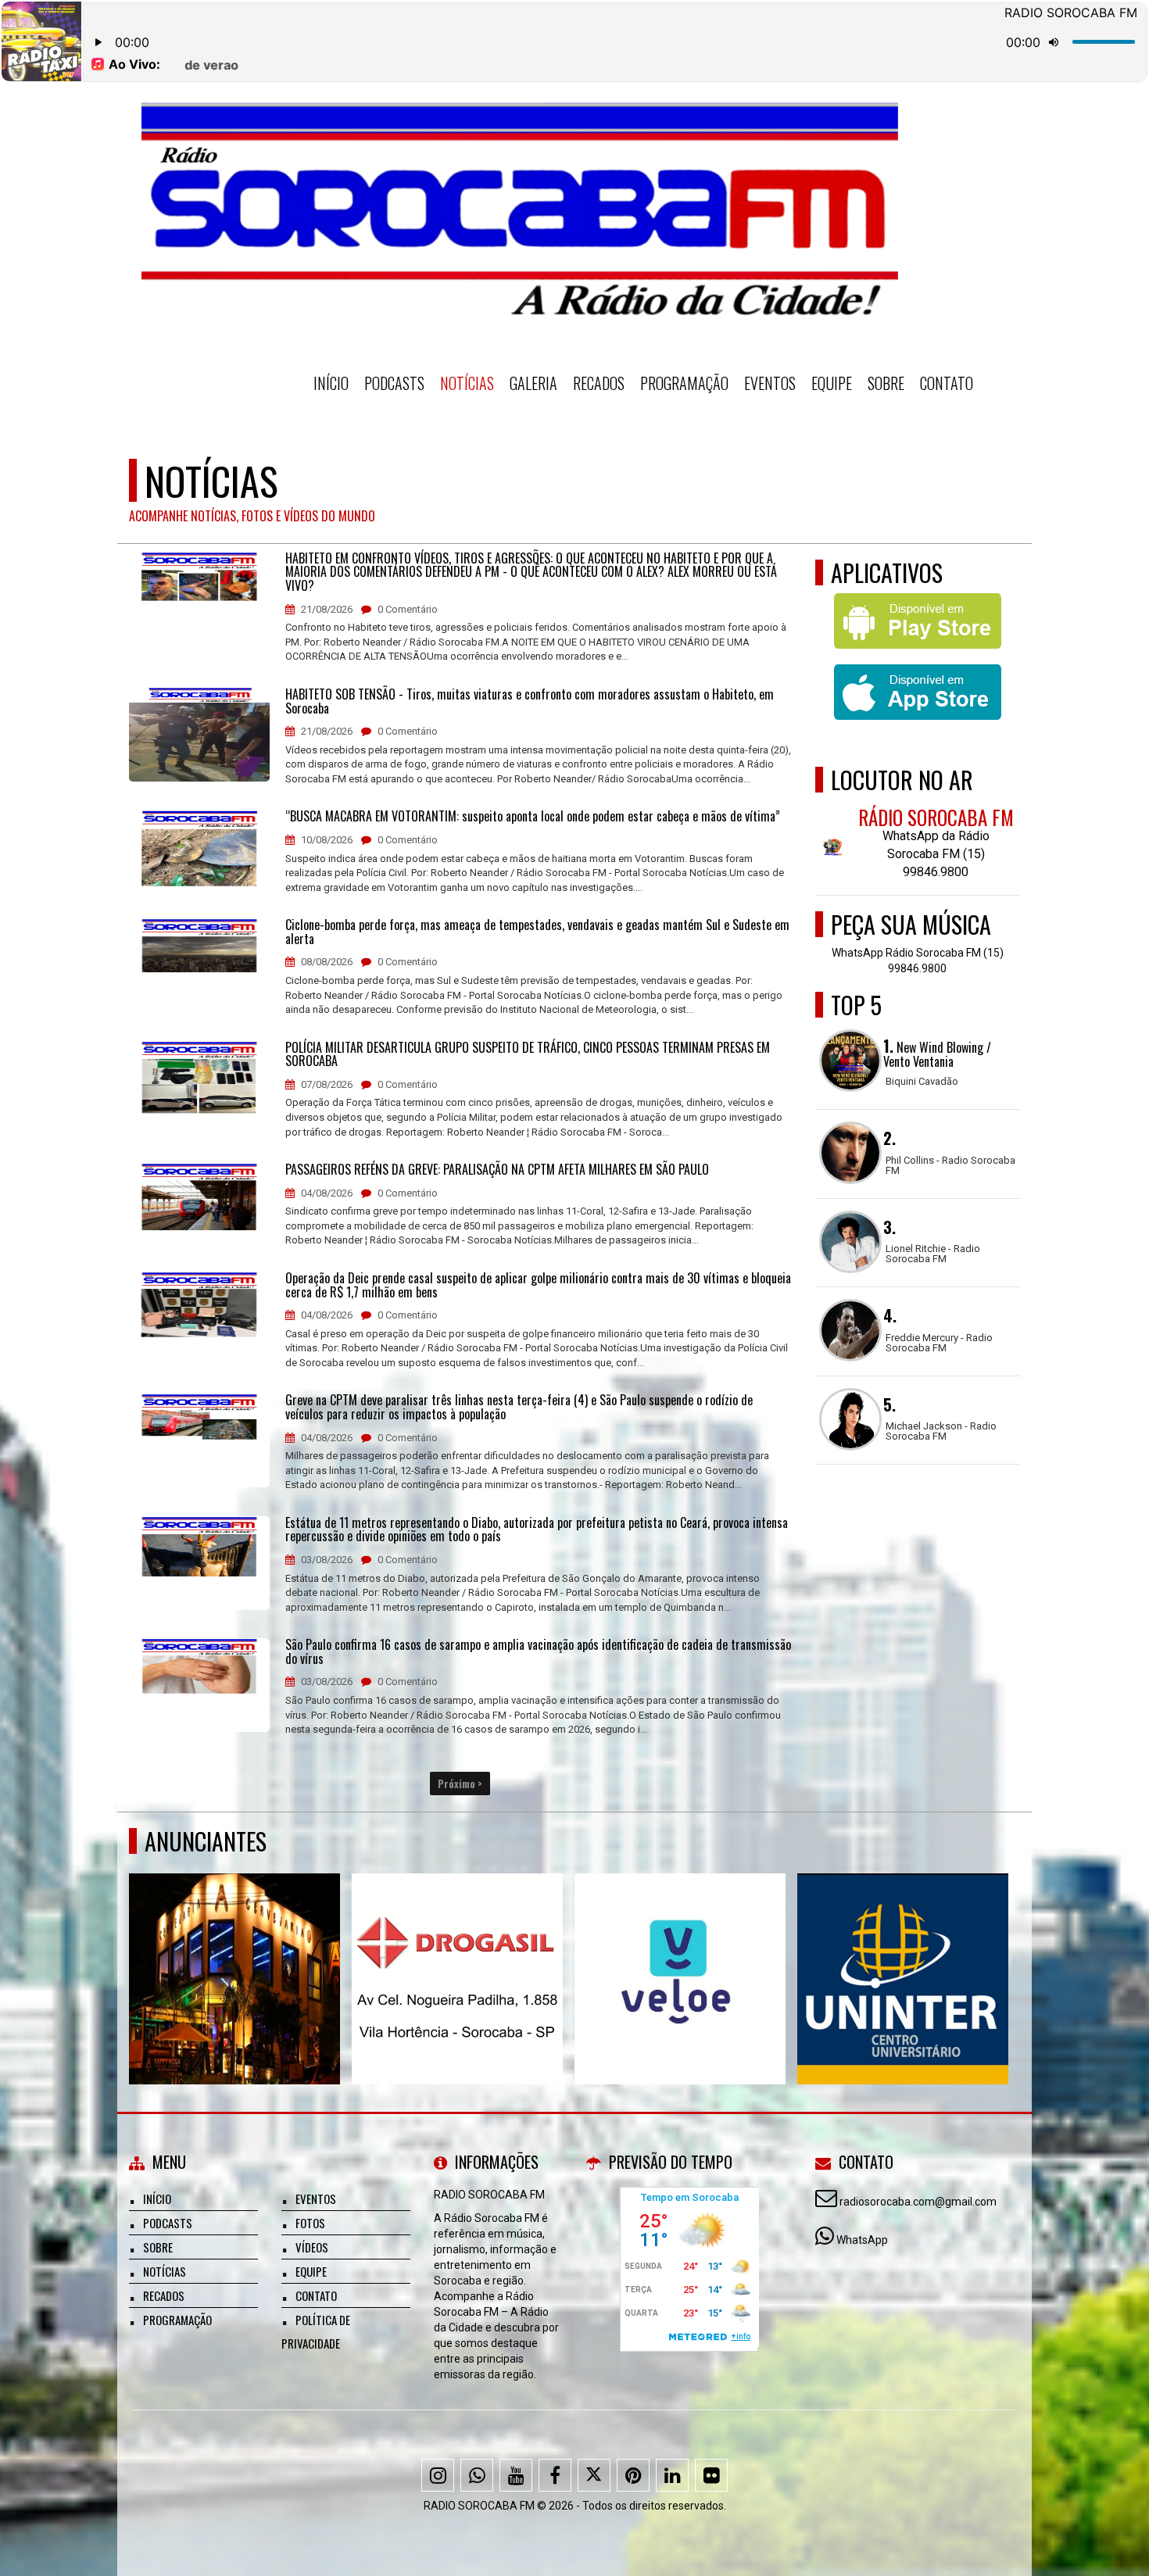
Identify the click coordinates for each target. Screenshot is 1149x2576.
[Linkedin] (672, 2475)
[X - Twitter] (594, 2475)
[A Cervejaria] (235, 1950)
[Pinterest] (633, 2475)
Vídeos (312, 2247)
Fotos (310, 2223)
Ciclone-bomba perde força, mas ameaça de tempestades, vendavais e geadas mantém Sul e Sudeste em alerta (537, 932)
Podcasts (394, 383)
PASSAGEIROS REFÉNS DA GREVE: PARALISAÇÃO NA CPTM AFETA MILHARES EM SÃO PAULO (497, 1170)
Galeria (533, 383)
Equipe (832, 383)
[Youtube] (516, 2475)
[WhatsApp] (477, 2475)
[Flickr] (711, 2475)
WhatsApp (862, 2240)
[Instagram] (438, 2475)
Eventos (770, 383)
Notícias (467, 383)
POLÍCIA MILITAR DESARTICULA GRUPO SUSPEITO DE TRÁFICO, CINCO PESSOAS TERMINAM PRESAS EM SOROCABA (528, 1055)
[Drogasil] (458, 1950)
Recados (599, 383)
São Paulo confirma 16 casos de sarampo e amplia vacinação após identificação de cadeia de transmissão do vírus (538, 1652)
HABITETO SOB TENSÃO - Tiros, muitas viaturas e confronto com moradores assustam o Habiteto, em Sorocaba (530, 701)
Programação (684, 383)
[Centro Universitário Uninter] (903, 1950)
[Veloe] (680, 1950)
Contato (947, 383)
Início (331, 383)
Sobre (886, 383)
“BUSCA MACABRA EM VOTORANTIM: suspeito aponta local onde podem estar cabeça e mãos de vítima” (533, 817)
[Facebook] (555, 2475)
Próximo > (460, 1784)
